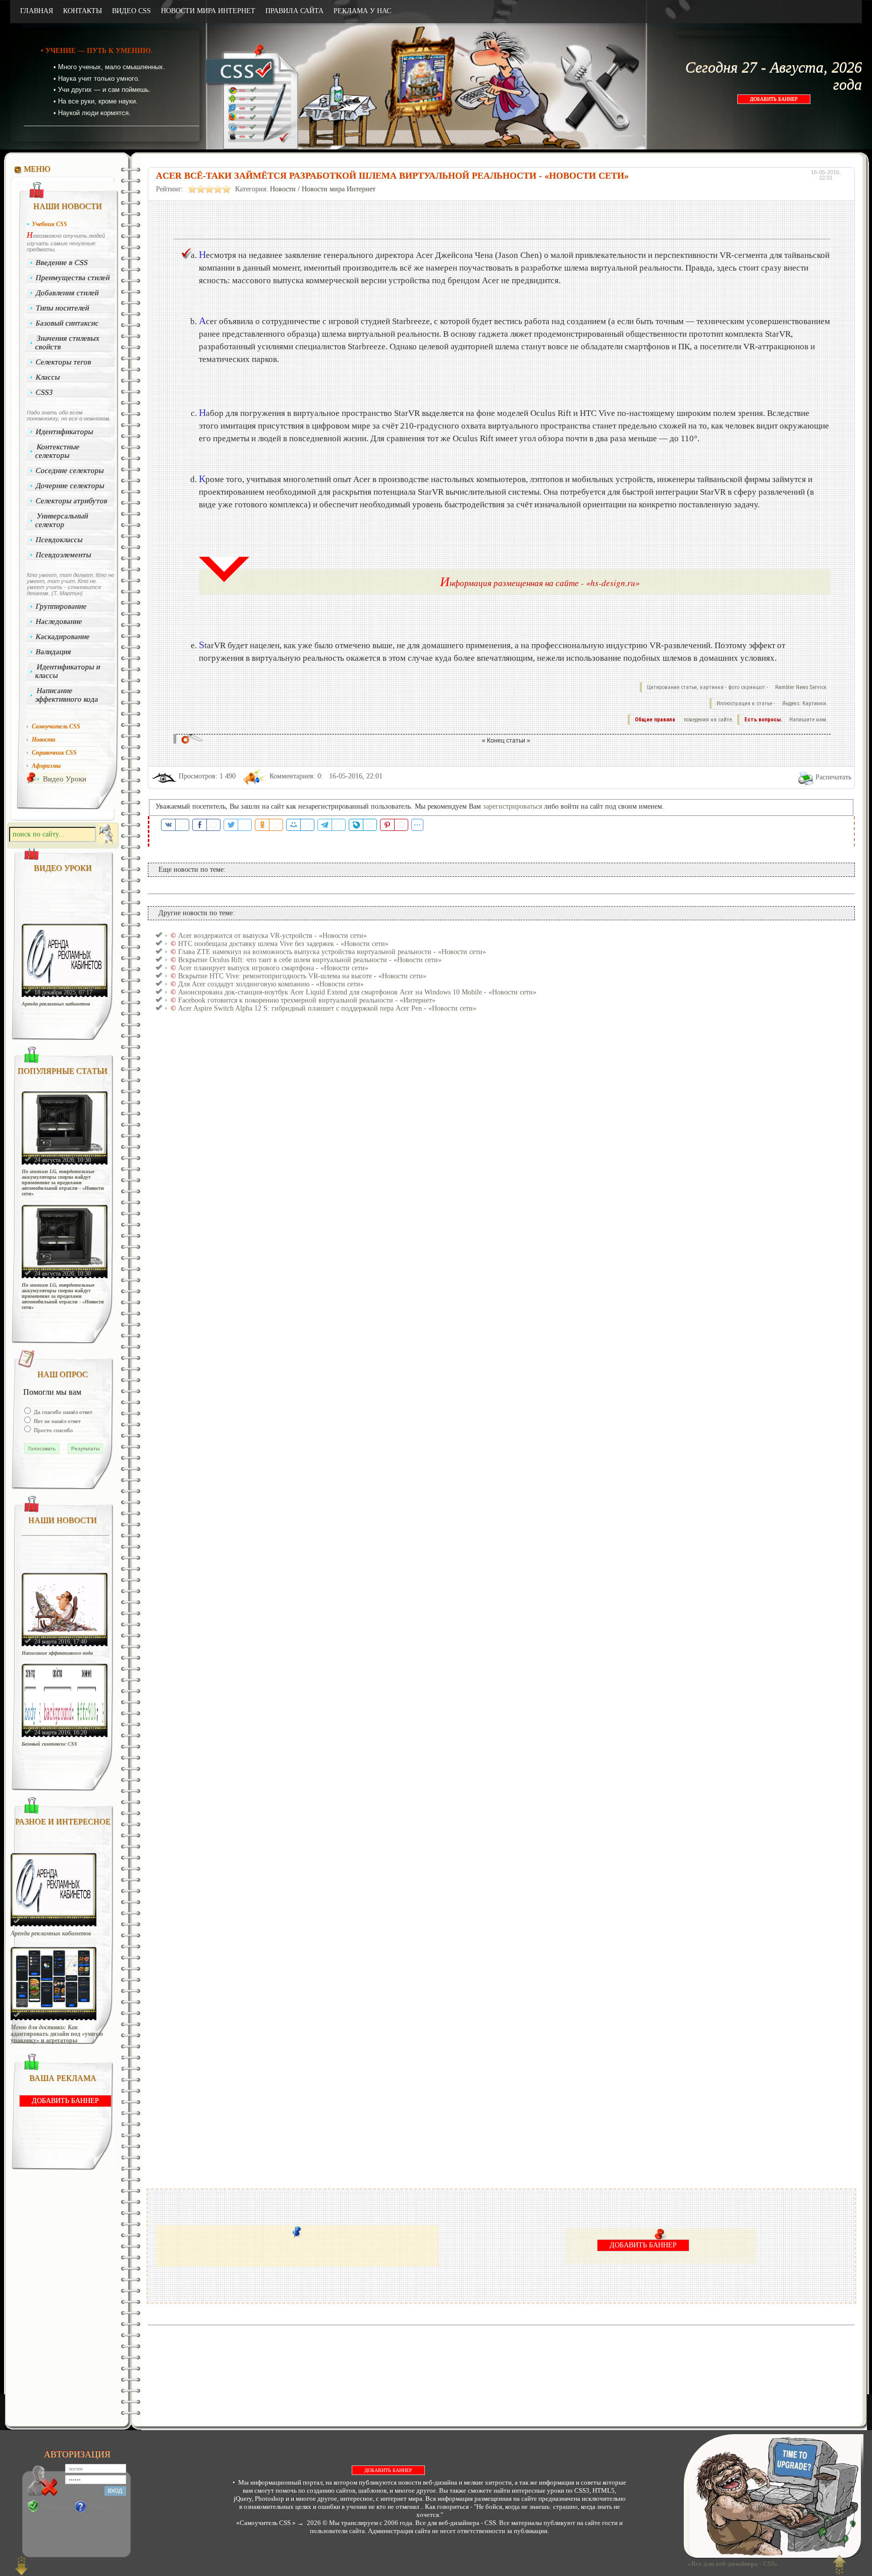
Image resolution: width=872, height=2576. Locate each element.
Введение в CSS (62, 262)
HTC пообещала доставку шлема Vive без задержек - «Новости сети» (283, 944)
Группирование (62, 606)
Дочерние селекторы (70, 486)
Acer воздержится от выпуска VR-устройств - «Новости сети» (272, 936)
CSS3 (45, 392)
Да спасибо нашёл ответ (62, 1412)
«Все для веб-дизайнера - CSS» (731, 2564)
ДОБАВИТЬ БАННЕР (774, 99)
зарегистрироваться (512, 806)
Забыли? (99, 2507)
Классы (48, 377)
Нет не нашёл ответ (57, 1421)
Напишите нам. (808, 720)
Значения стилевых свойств (67, 343)
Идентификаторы (65, 432)
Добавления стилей (68, 293)
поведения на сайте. (708, 720)
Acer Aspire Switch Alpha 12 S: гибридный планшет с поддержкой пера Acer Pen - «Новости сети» (327, 1008)
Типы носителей (63, 308)
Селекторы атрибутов (72, 501)
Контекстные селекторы (57, 451)
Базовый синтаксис (68, 323)
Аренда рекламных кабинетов (56, 1004)
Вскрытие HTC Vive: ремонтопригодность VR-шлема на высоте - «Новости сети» (302, 976)
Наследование (59, 621)
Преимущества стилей (73, 278)
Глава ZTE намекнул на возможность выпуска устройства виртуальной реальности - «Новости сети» (332, 952)
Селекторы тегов (64, 362)
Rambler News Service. (801, 687)
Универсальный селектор (62, 520)
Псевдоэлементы (64, 555)
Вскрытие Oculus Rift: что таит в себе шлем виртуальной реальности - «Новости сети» (310, 960)
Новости (283, 189)
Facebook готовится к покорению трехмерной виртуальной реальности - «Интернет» (307, 1000)
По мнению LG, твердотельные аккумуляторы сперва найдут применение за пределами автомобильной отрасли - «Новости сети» (63, 1182)
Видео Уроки (65, 779)
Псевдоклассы (60, 540)
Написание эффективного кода (67, 695)
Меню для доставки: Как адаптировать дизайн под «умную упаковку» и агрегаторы (57, 2034)
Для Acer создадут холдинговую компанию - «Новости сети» (271, 984)
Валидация (54, 652)
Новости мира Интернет (339, 189)
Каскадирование (63, 637)
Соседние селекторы (70, 470)
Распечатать (833, 777)
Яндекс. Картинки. (805, 703)
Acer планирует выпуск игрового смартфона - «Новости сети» (273, 968)
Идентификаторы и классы (68, 671)
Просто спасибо (53, 1430)
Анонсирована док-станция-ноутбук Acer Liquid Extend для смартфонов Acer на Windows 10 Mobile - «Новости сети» (357, 992)
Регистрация (56, 2507)
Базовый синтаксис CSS (49, 1744)
